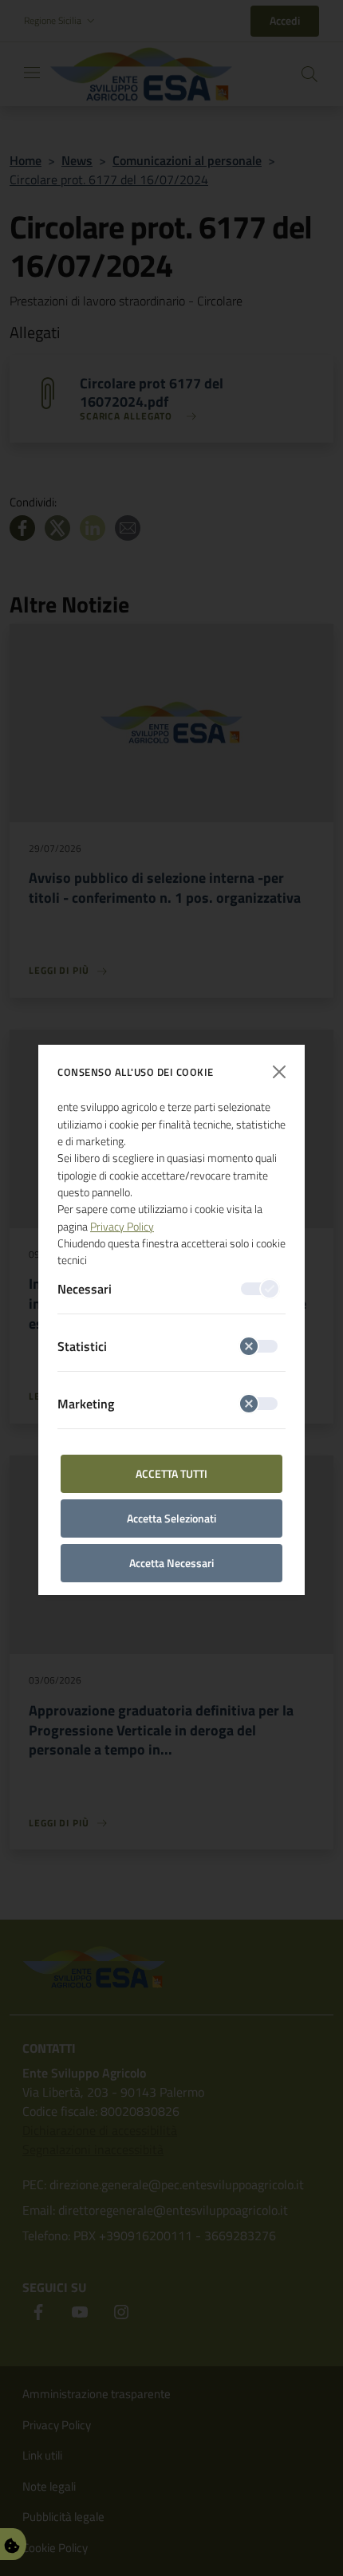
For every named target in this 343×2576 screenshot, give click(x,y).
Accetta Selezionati (171, 1518)
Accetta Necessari (171, 1563)
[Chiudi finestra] (279, 1072)
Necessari (85, 1289)
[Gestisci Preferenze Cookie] (12, 2544)
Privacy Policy (122, 1227)
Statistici (82, 1346)
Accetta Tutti (171, 1473)
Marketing (86, 1404)
